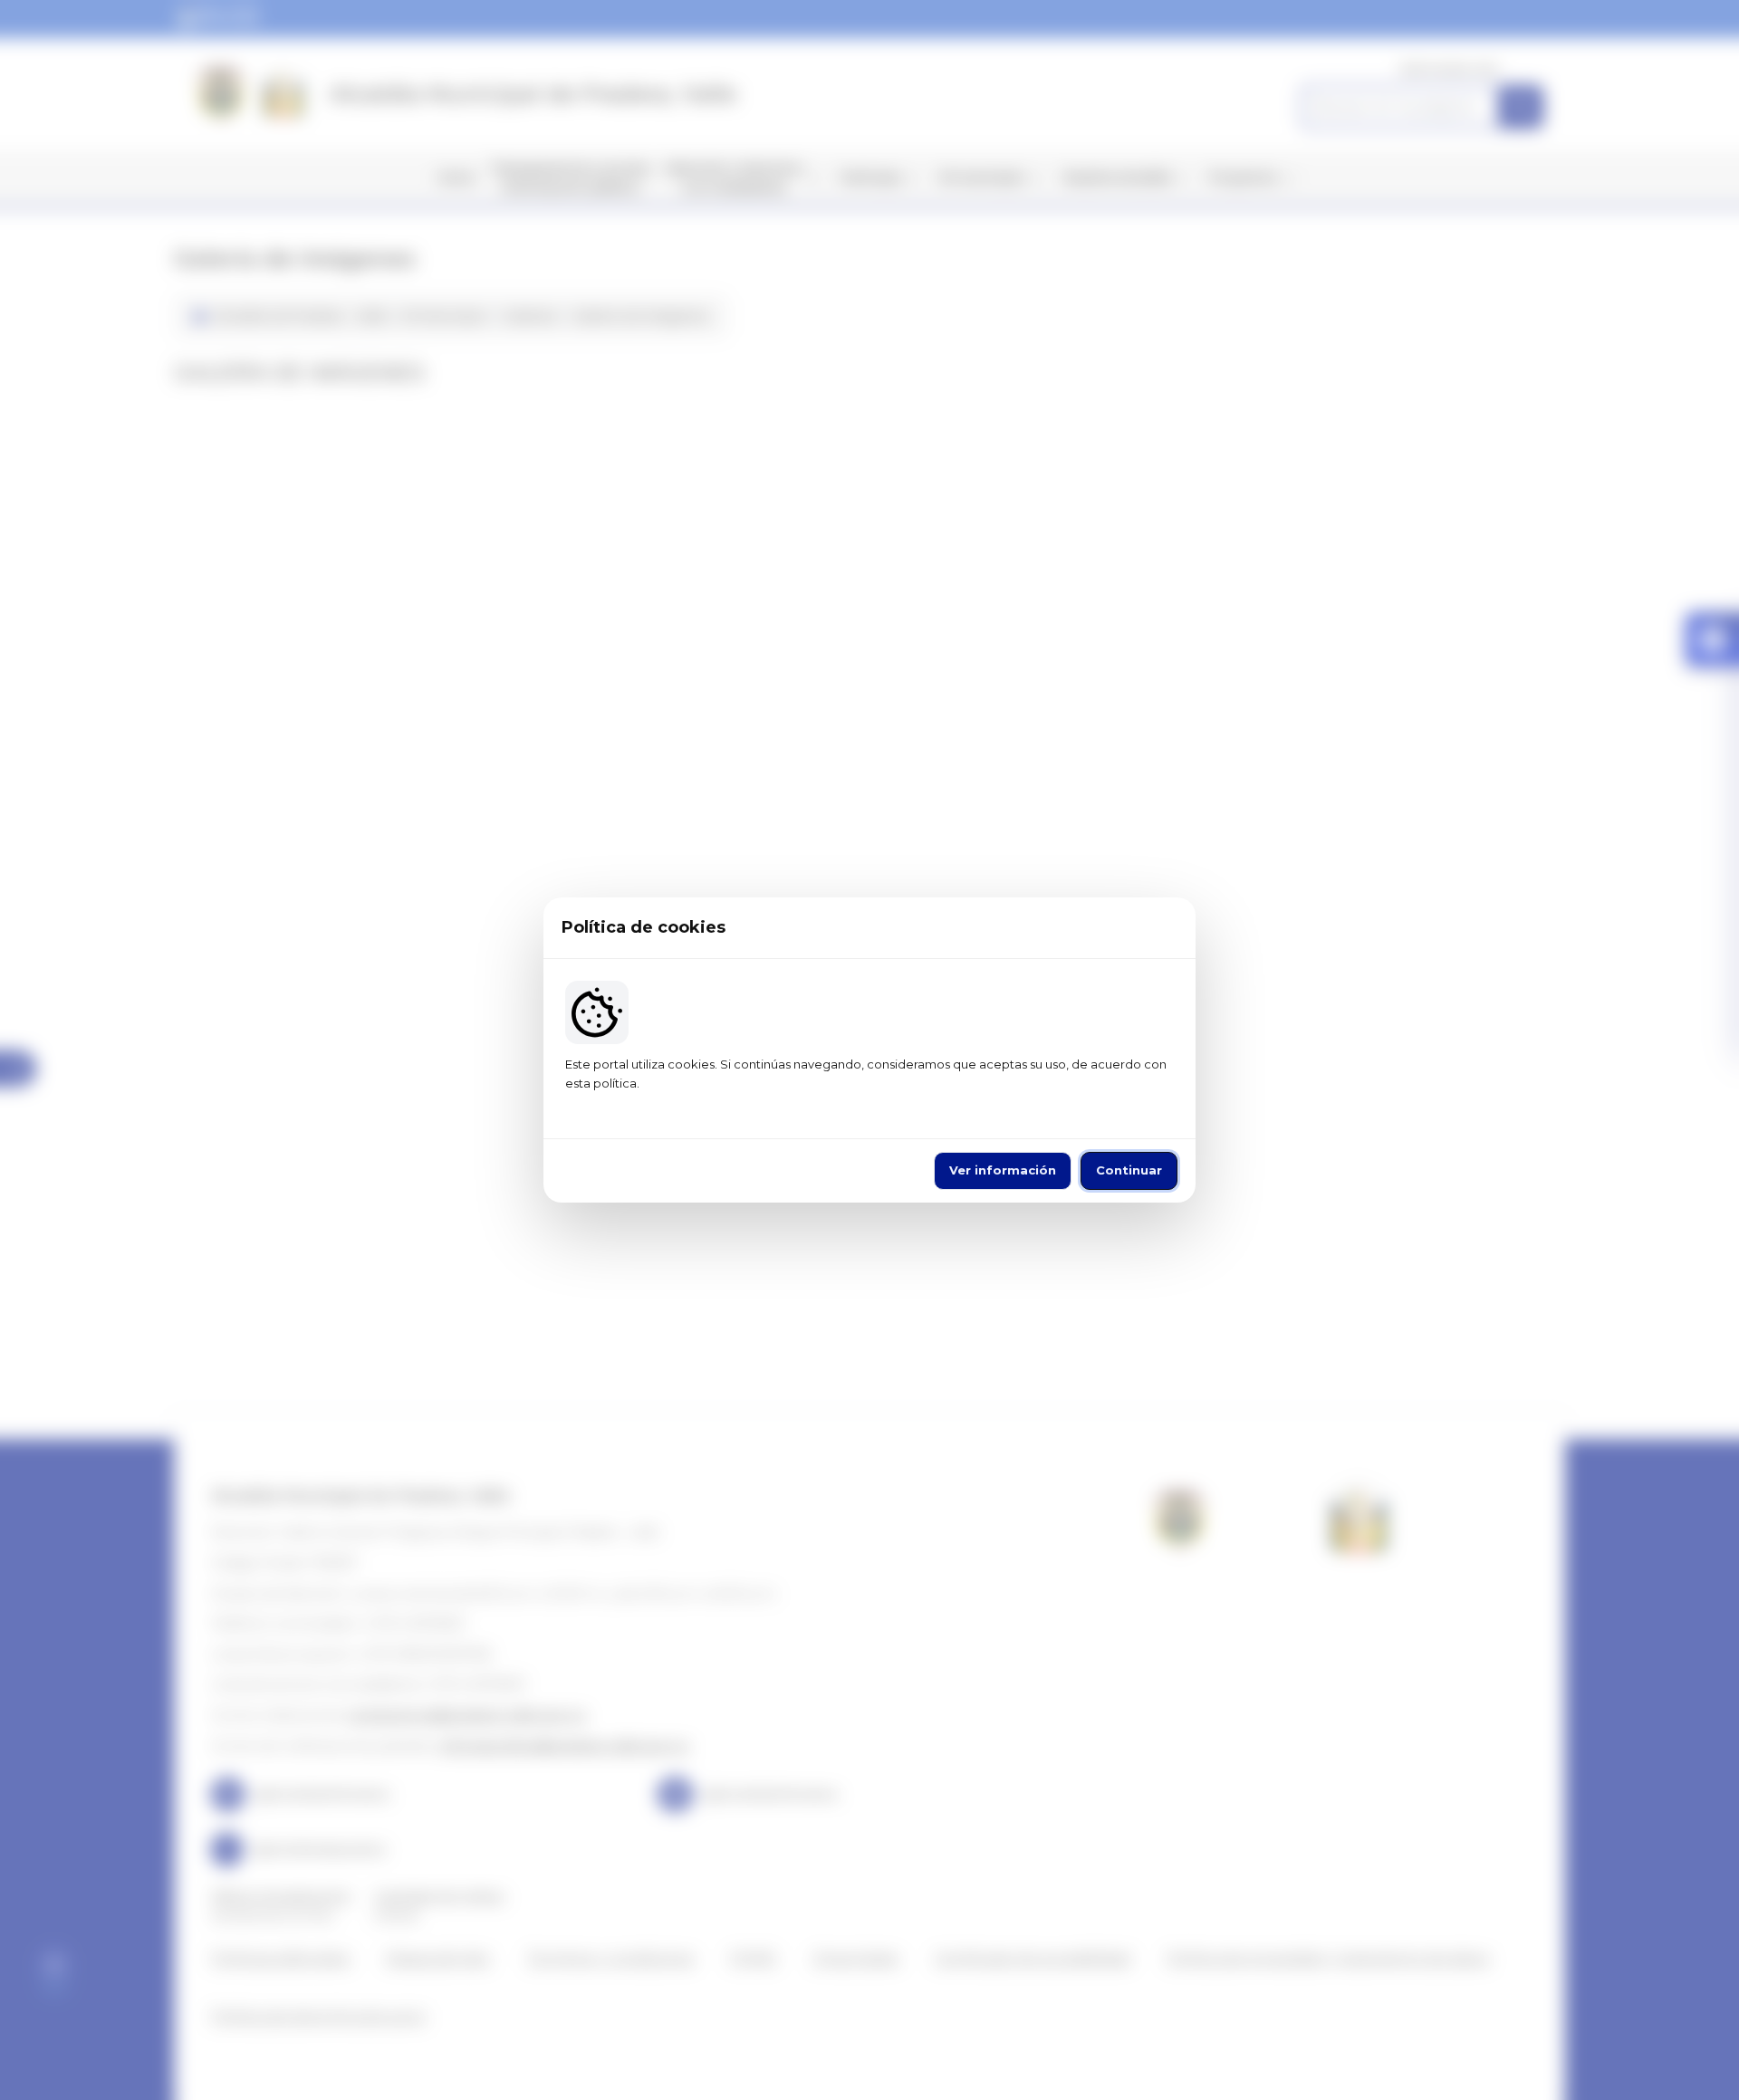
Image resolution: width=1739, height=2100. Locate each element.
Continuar (1129, 1170)
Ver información (1003, 1170)
